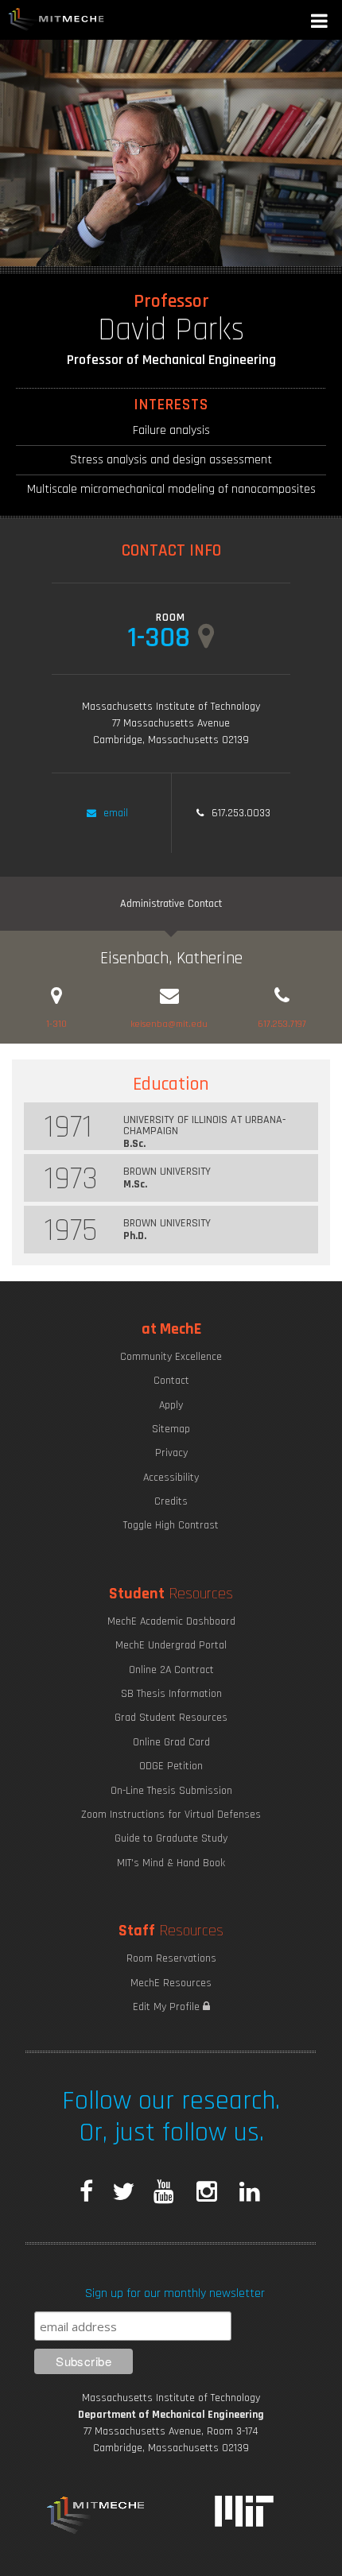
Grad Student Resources (171, 1718)
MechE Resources (171, 1983)
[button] (321, 23)
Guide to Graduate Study (171, 1838)
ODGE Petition (171, 1766)
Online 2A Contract (171, 1670)
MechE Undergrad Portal (171, 1645)
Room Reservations (171, 1958)
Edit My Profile (168, 2007)
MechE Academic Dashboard (171, 1621)
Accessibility (171, 1478)
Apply (171, 1405)
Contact (171, 1381)
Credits (171, 1501)
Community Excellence (171, 1357)
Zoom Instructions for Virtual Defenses (171, 1815)
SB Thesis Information (171, 1694)
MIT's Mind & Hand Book (171, 1863)
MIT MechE (56, 20)
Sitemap (171, 1429)
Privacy (171, 1453)
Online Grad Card (171, 1742)
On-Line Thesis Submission (171, 1791)
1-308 (159, 636)
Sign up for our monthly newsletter (175, 2293)
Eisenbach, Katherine (171, 958)
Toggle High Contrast (171, 1525)
